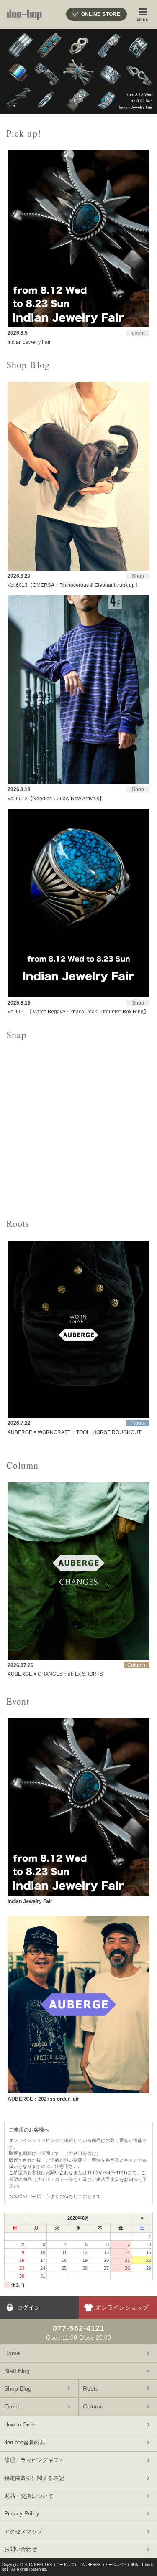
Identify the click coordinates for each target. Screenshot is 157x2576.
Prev (11, 72)
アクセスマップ (23, 2532)
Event (12, 2406)
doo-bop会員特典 (25, 2443)
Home (12, 2353)
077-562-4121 (111, 2172)
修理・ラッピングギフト (34, 2460)
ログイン (28, 2307)
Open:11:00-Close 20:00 (78, 2332)
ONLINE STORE (101, 14)
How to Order (20, 2425)
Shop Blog (18, 2388)
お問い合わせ (59, 2172)
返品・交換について (29, 2496)
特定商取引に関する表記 (34, 2478)
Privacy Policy (22, 2514)
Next (146, 72)
